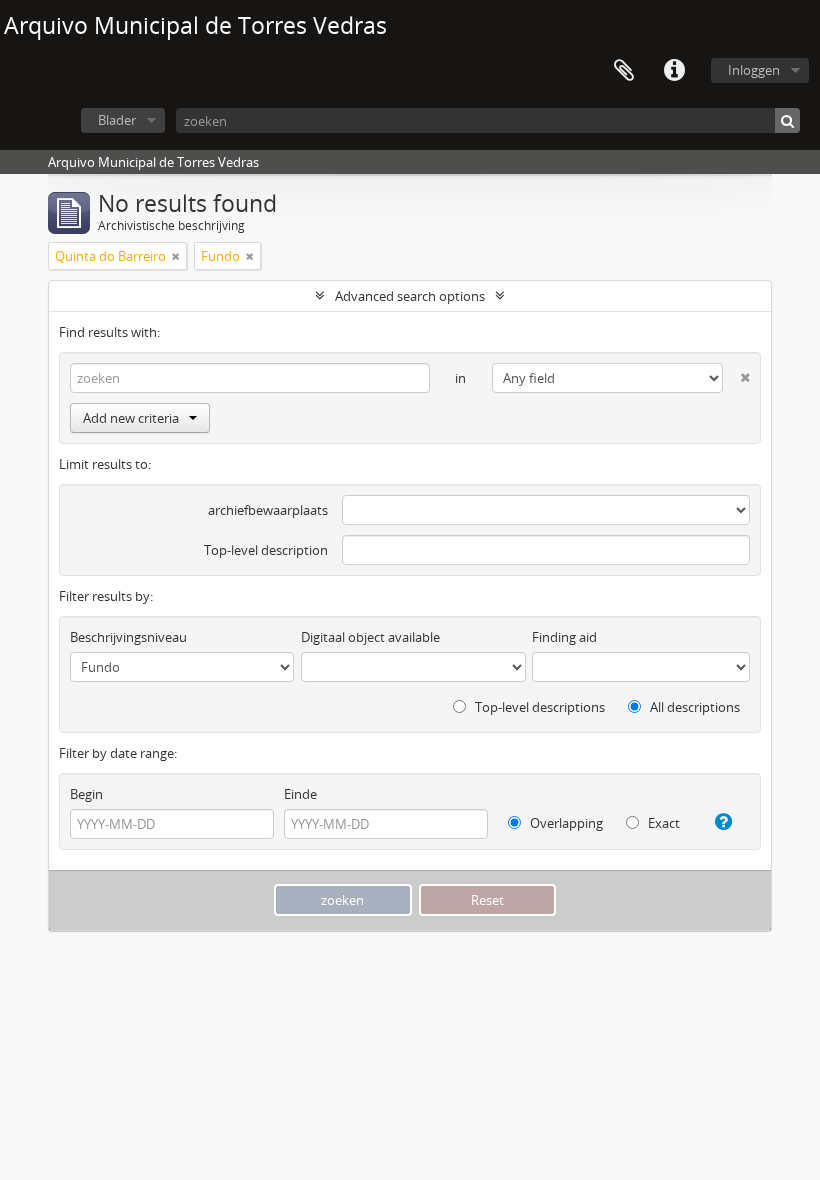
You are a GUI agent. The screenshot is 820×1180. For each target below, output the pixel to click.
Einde (300, 794)
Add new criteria (131, 418)
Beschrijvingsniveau (128, 637)
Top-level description (266, 550)
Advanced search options (410, 296)
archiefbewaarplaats (268, 510)
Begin (86, 794)
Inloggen (754, 70)
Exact (662, 823)
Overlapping (565, 823)
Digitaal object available (370, 637)
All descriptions (693, 707)
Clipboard (624, 71)
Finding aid (564, 637)
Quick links (674, 71)
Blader (117, 120)
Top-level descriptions (538, 707)
